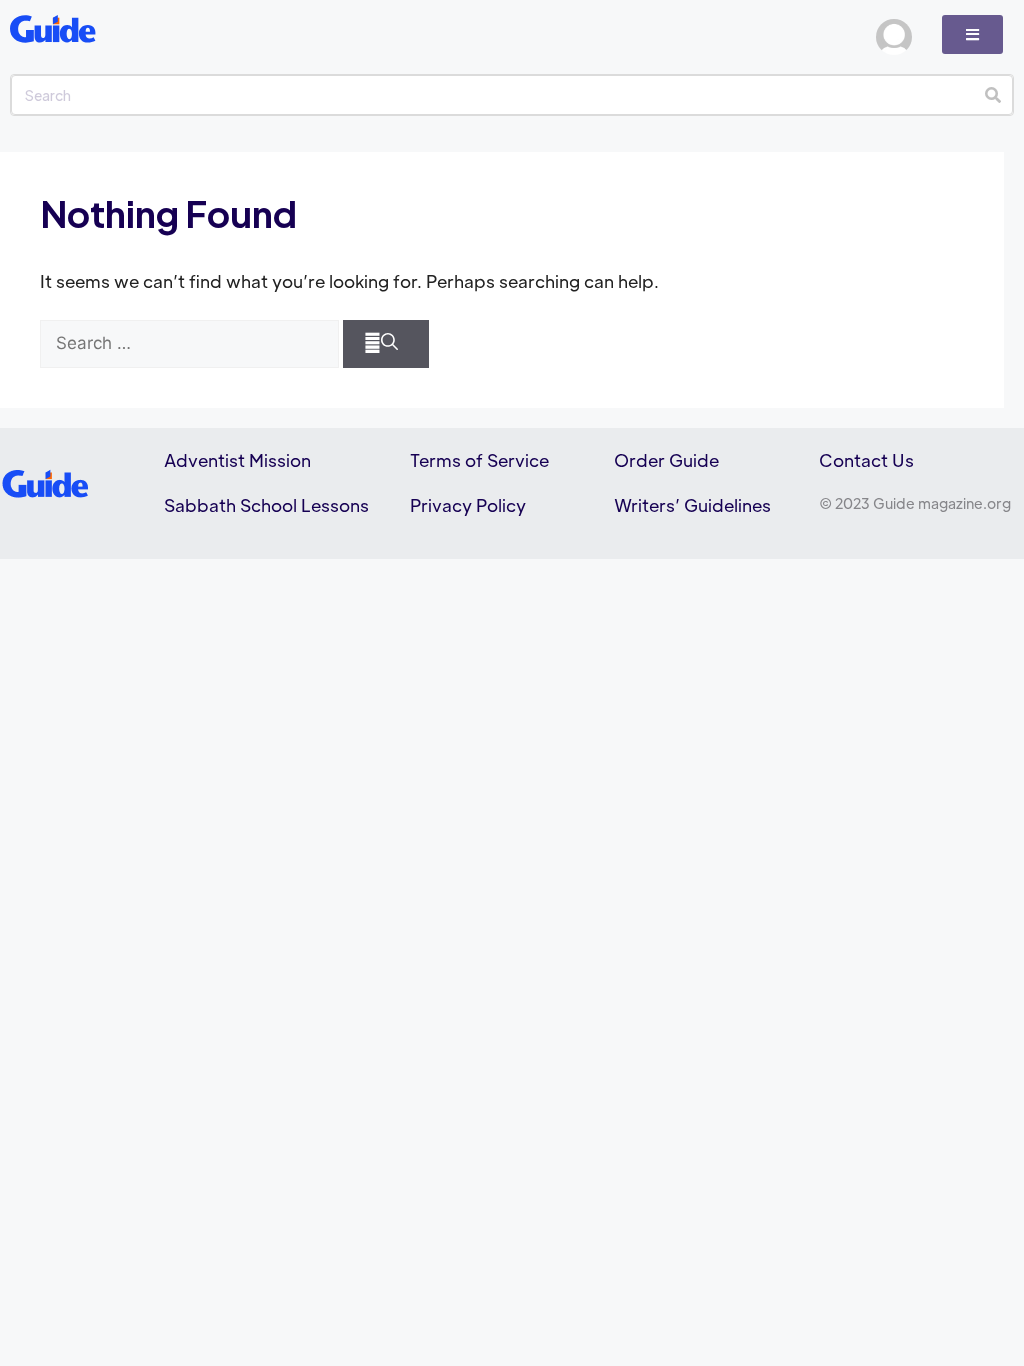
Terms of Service (479, 460)
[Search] (992, 95)
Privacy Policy (468, 505)
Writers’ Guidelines (692, 505)
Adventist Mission (237, 460)
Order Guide (666, 460)
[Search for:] (189, 344)
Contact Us (866, 460)
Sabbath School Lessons (266, 505)
